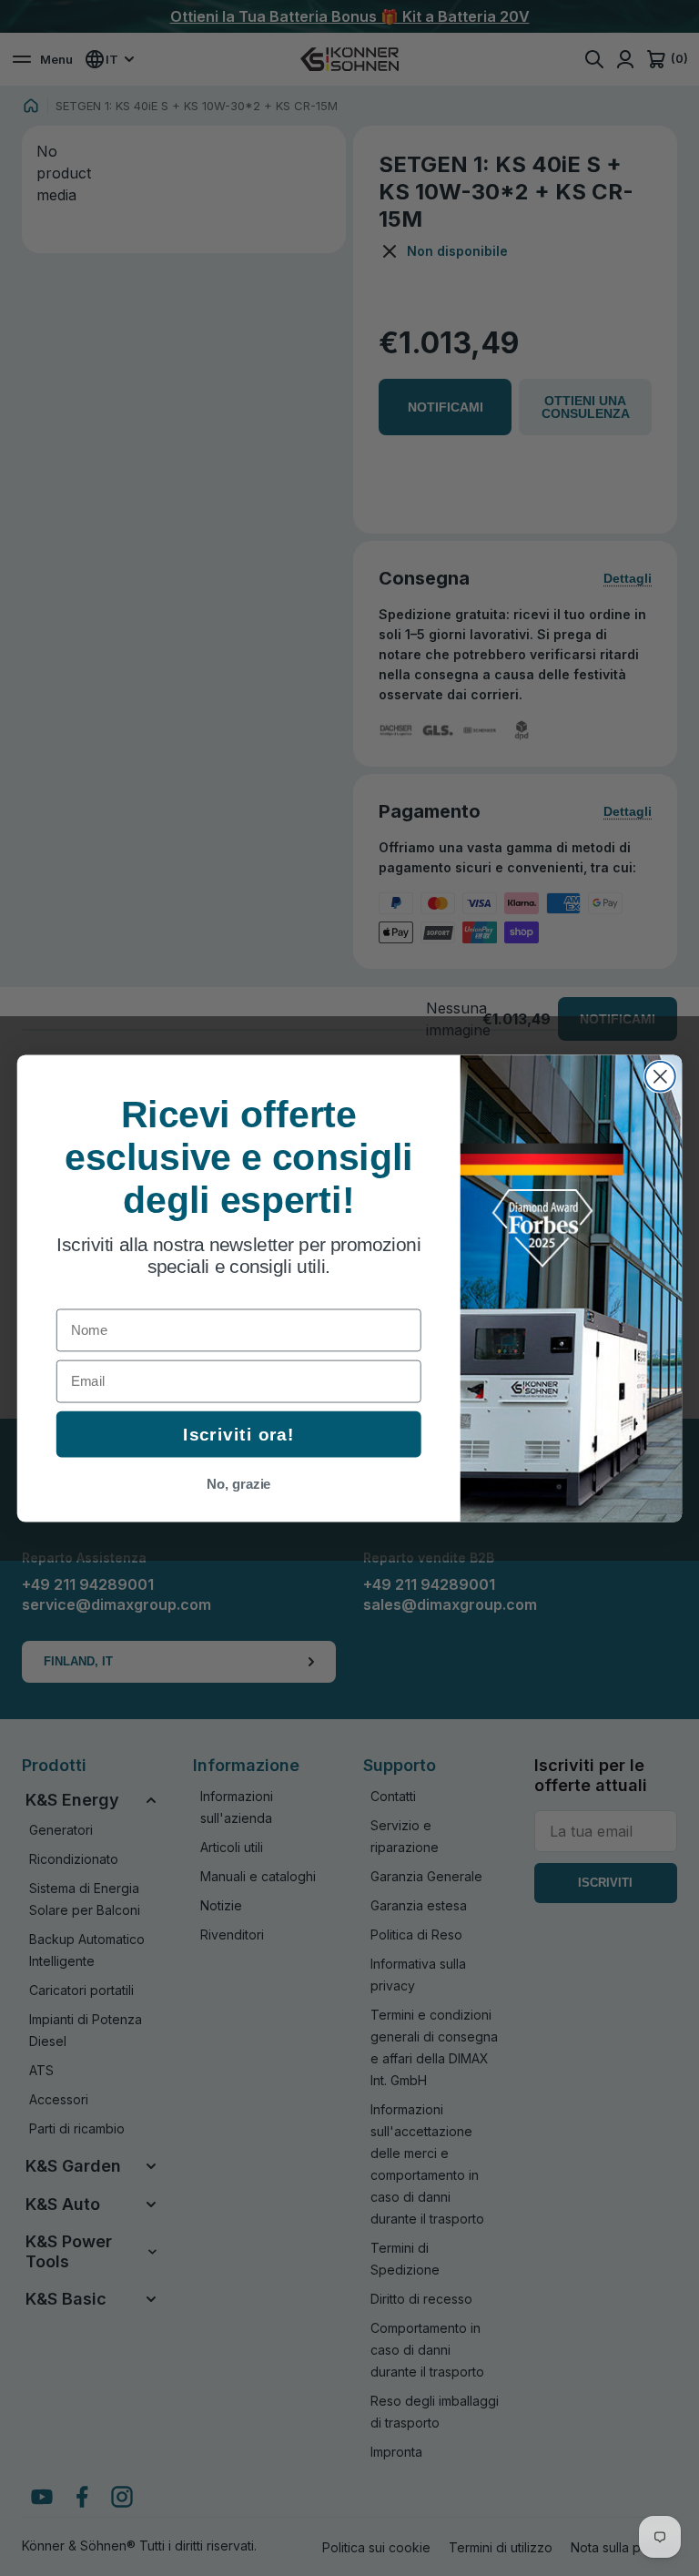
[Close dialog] (660, 1076)
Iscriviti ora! (238, 1434)
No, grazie (239, 1483)
